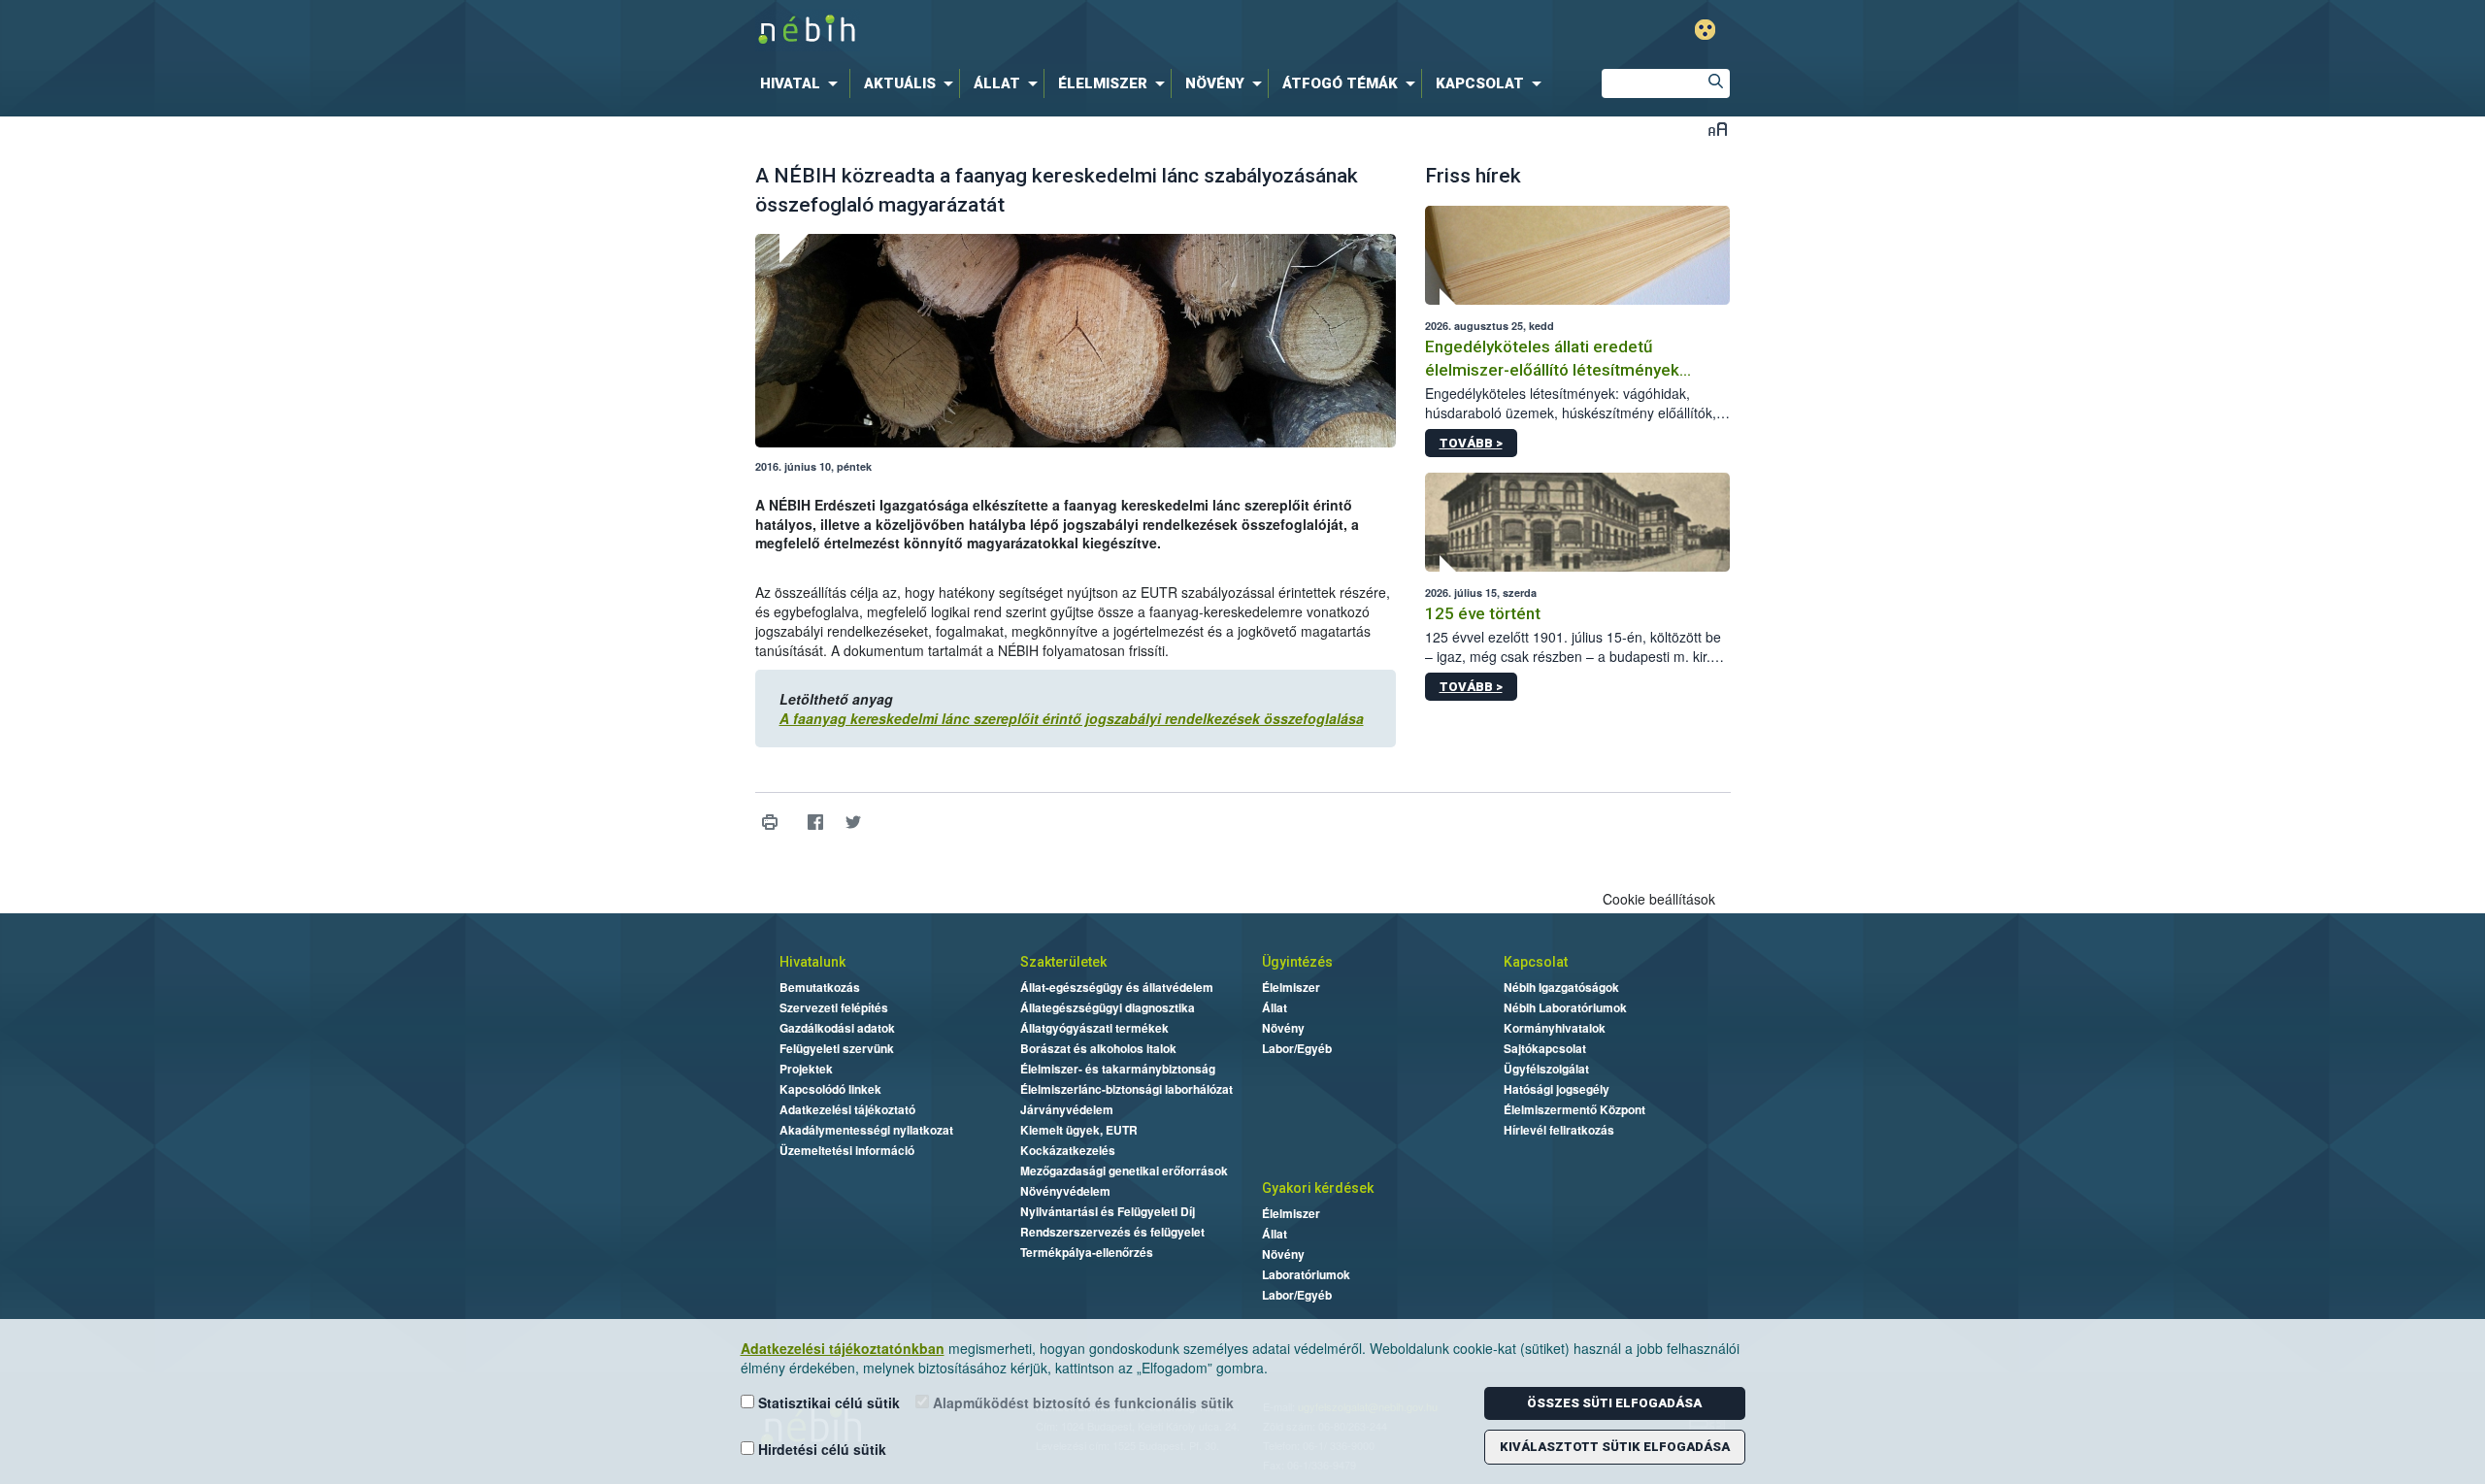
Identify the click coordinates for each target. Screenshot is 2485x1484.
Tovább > (1471, 443)
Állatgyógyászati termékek (1094, 1028)
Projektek (806, 1069)
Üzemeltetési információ (847, 1150)
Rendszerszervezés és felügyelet (1112, 1232)
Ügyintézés (1297, 962)
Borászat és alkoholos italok (1098, 1048)
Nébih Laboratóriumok (1565, 1007)
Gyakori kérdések (1318, 1188)
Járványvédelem (1067, 1109)
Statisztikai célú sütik (827, 1402)
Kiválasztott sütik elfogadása (1615, 1447)
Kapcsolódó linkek (830, 1089)
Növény (1283, 1028)
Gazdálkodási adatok (837, 1028)
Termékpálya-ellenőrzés (1087, 1252)
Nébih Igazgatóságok (1561, 987)
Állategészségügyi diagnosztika (1108, 1007)
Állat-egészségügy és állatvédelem (1117, 987)
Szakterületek (1063, 962)
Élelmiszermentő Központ (1574, 1109)
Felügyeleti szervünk (837, 1048)
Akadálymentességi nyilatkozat (866, 1130)
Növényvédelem (1065, 1191)
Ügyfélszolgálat (1546, 1069)
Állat (1275, 1007)
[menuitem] (803, 83)
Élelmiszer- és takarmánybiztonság (1118, 1069)
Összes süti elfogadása (1614, 1403)
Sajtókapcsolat (1545, 1048)
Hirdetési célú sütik (820, 1449)
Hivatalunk (812, 962)
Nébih (1036, 31)
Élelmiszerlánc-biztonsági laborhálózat (1127, 1089)
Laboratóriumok (1306, 1274)
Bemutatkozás (820, 987)
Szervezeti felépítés (834, 1007)
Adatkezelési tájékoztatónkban (843, 1348)
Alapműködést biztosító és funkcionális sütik (1081, 1402)
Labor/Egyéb (1297, 1048)
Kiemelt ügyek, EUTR (1079, 1130)
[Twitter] (854, 823)
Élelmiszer (1291, 987)
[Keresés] (1715, 83)
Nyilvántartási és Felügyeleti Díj (1108, 1211)
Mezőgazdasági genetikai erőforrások (1124, 1171)
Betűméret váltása (1718, 129)
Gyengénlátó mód (1705, 30)
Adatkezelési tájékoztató (847, 1109)
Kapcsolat (1536, 962)
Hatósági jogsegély (1557, 1089)
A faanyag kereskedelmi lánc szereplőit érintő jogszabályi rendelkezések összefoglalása (1072, 718)
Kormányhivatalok (1555, 1028)
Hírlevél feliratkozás (1559, 1130)
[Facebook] (816, 823)
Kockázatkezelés (1068, 1150)
